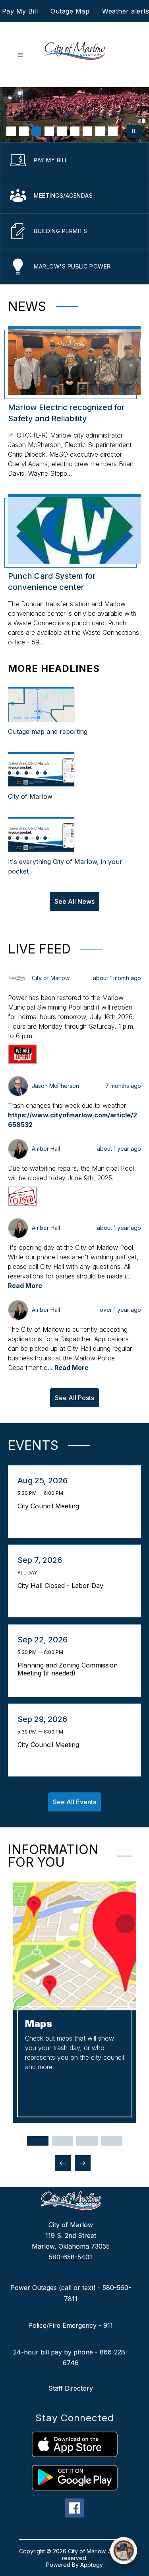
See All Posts (74, 1398)
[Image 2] (24, 131)
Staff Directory (71, 2388)
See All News (74, 901)
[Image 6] (75, 131)
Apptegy (92, 2565)
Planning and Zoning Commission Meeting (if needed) (68, 1669)
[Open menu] (20, 55)
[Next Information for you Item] (83, 2163)
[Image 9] (113, 131)
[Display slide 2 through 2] (62, 2141)
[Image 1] (11, 131)
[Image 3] (37, 131)
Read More (25, 1286)
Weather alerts (126, 11)
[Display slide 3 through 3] (87, 2141)
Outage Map (70, 11)
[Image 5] (62, 131)
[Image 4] (49, 131)
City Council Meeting (50, 1506)
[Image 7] (87, 131)
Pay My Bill (20, 11)
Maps (39, 2024)
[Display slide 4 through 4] (112, 2141)
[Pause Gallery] (134, 131)
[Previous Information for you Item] (63, 2163)
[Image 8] (100, 131)
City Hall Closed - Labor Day (62, 1586)
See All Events (74, 1802)
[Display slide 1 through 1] (38, 2141)
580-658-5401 (71, 2257)
